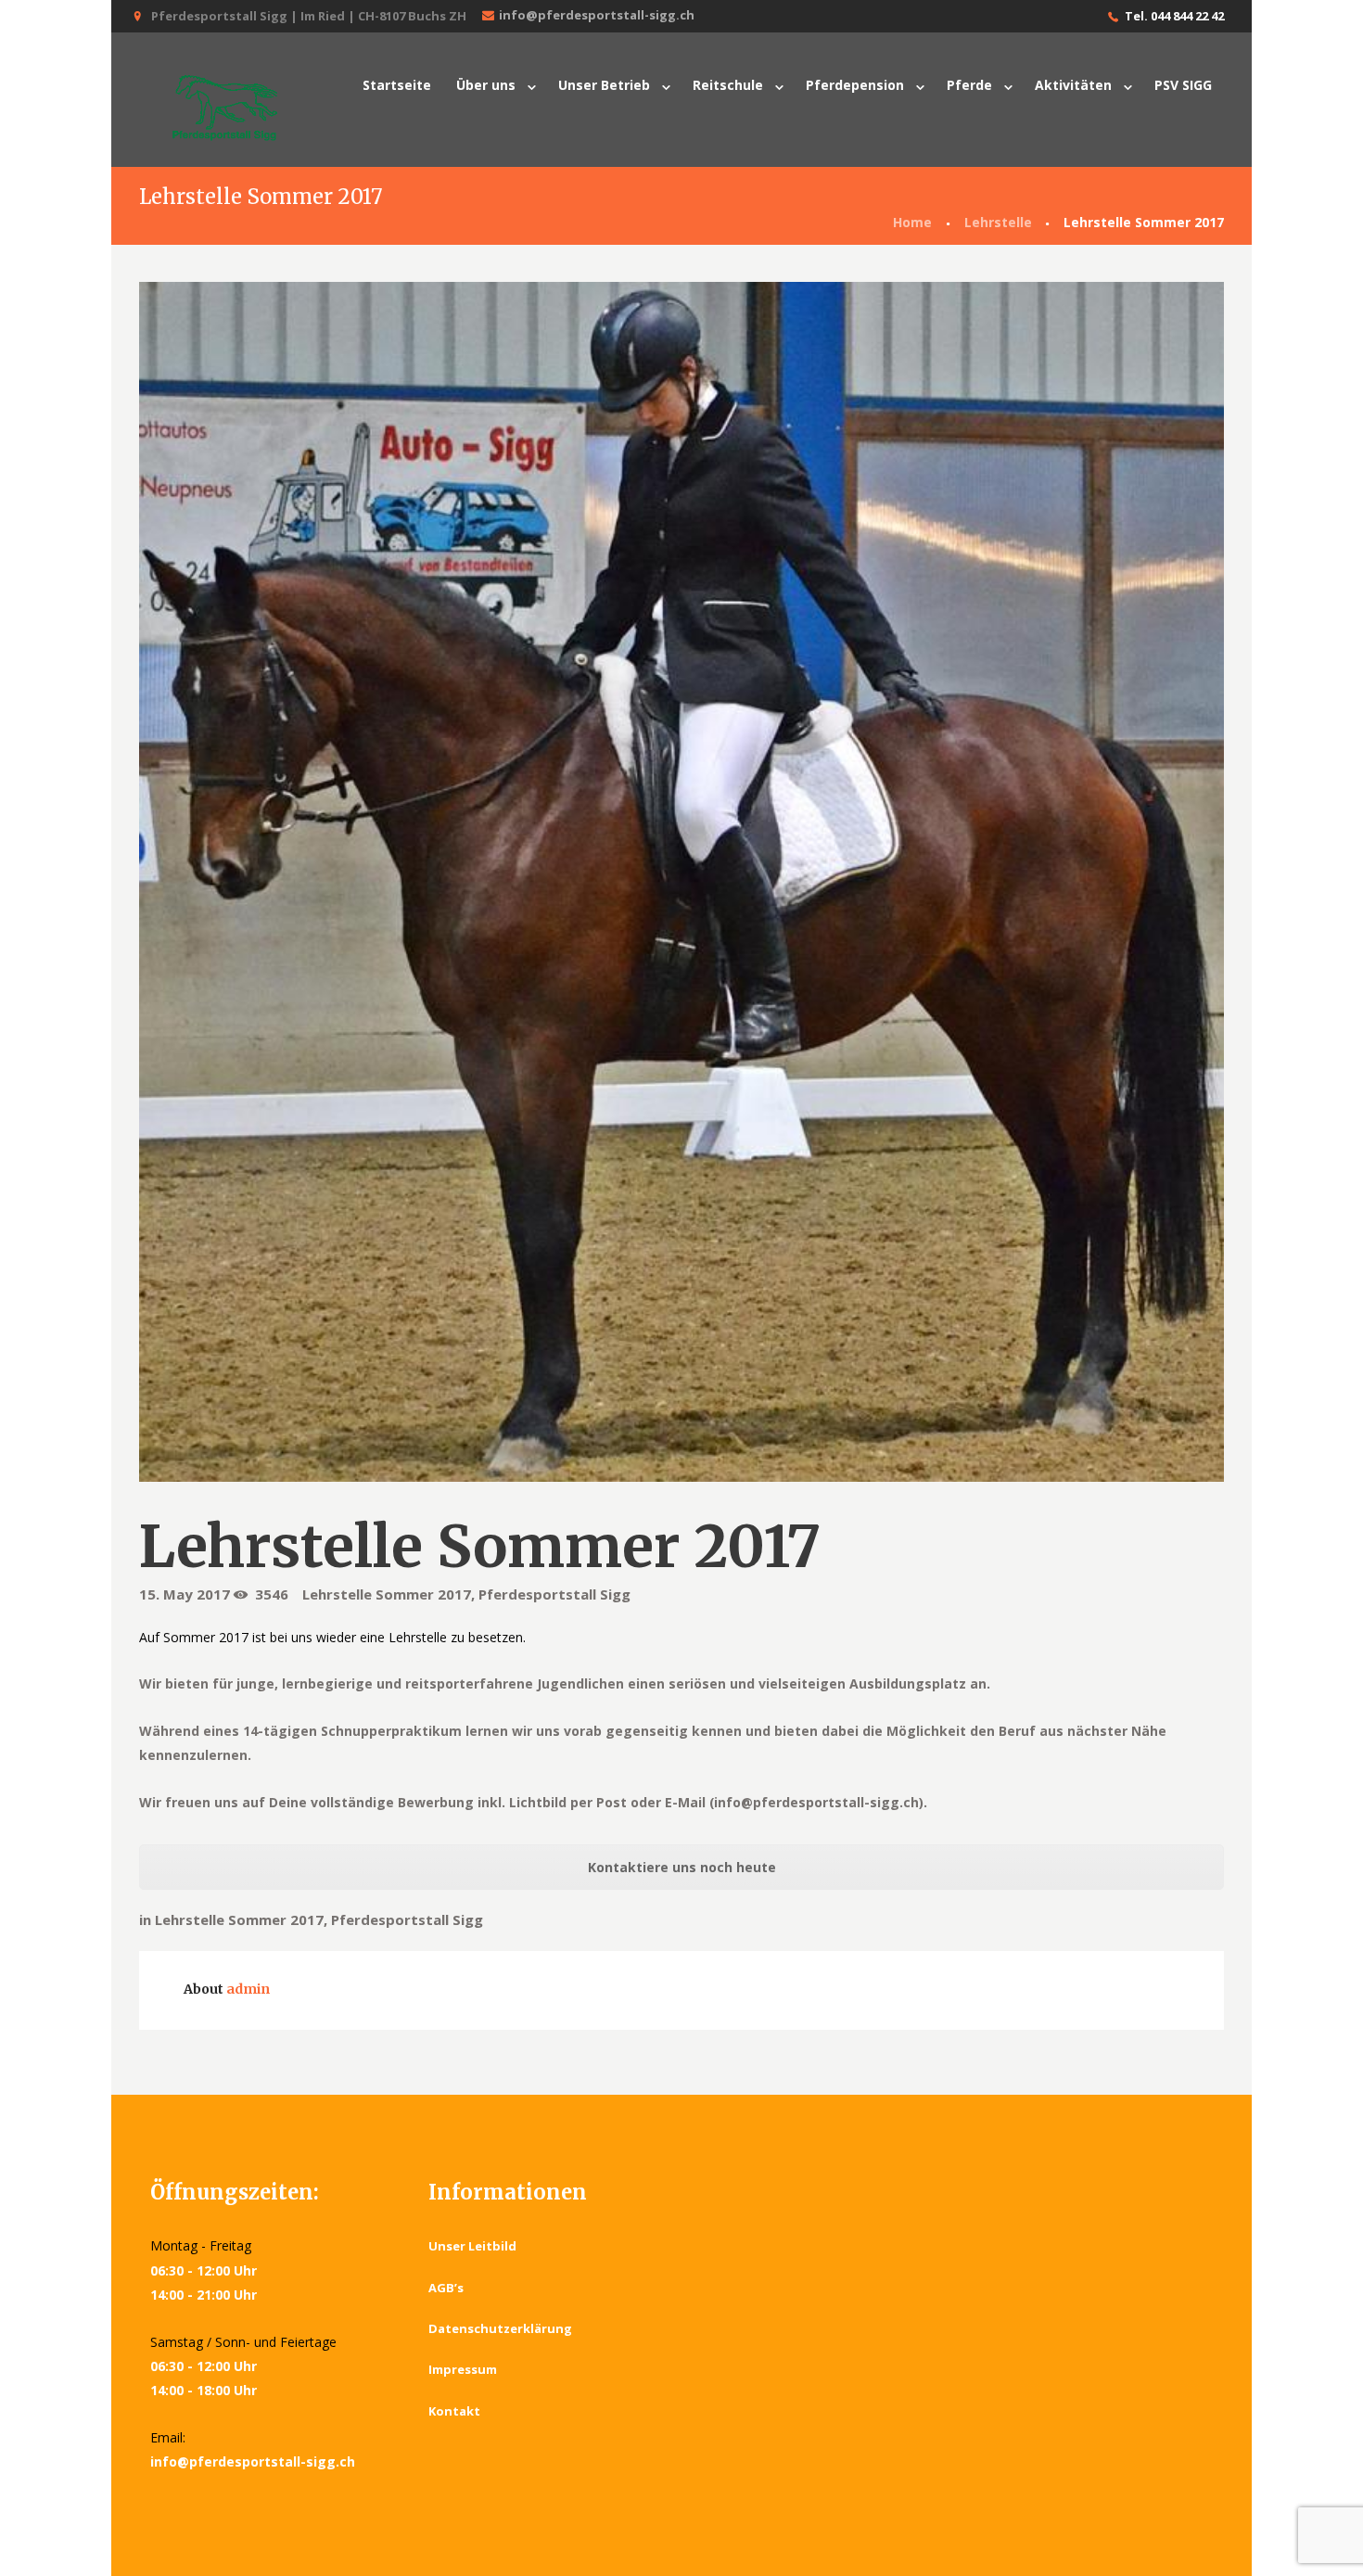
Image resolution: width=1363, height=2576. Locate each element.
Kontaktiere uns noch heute (682, 1867)
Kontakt (454, 2411)
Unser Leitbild (472, 2246)
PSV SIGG (1183, 85)
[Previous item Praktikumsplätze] (410, 882)
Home (912, 222)
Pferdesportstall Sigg (554, 1594)
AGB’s (446, 2288)
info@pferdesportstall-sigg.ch (597, 15)
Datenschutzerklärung (500, 2328)
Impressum (463, 2369)
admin (248, 1989)
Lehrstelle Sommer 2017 (387, 1594)
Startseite (397, 85)
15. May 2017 (185, 1594)
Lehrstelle (998, 222)
